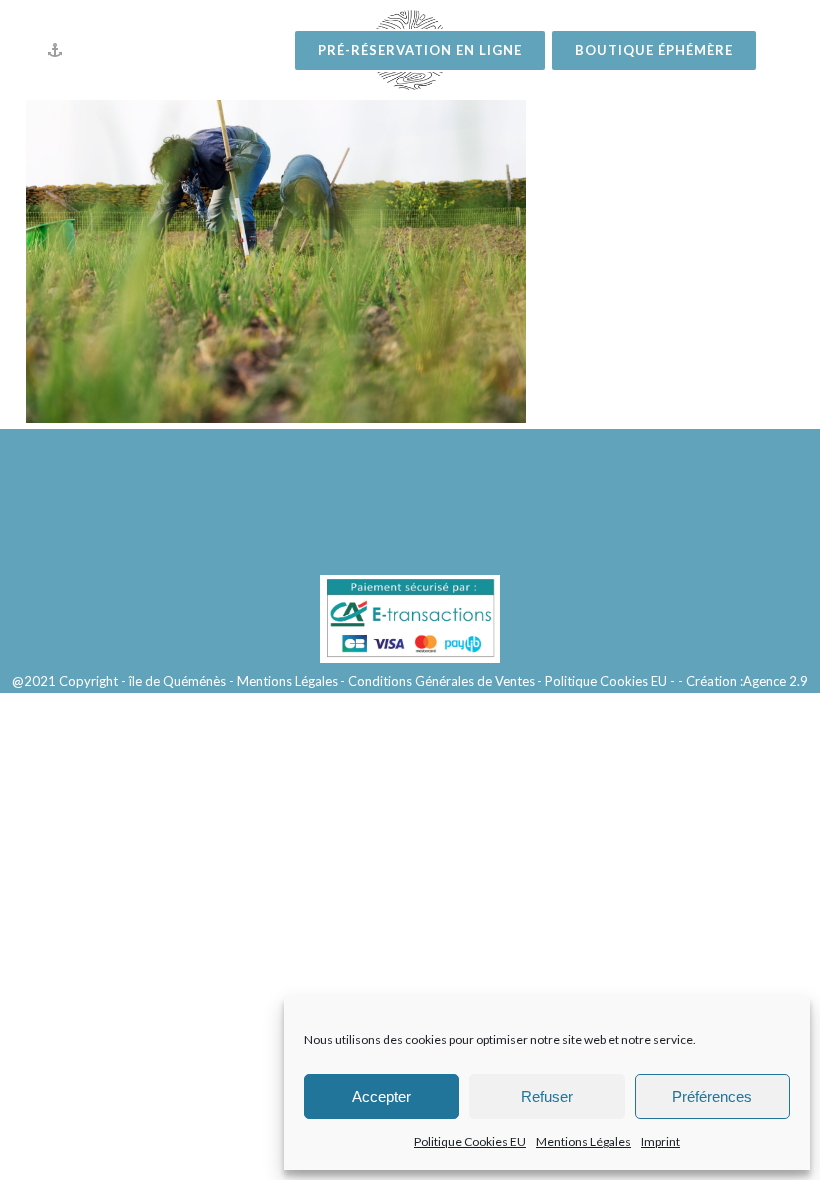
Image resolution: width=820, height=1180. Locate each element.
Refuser (547, 1096)
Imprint (660, 1141)
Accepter (381, 1096)
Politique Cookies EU (470, 1141)
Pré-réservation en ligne (420, 50)
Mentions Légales (583, 1141)
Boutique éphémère (654, 50)
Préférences (712, 1096)
